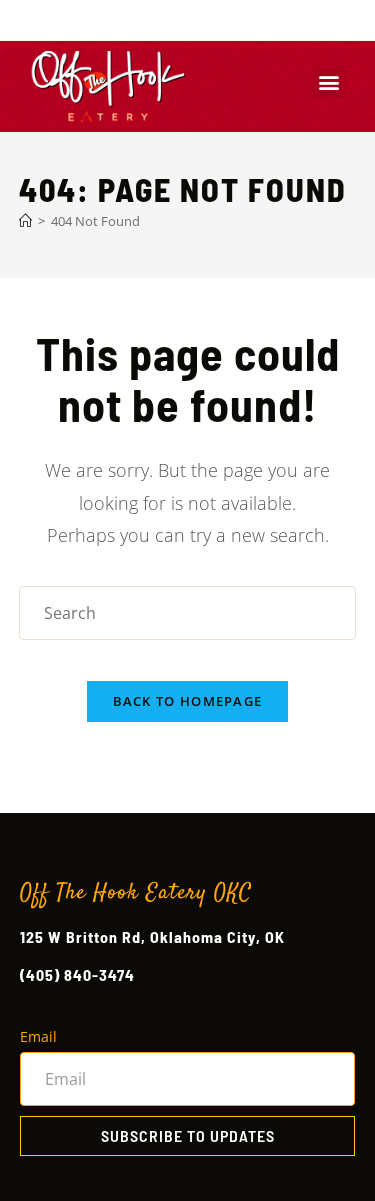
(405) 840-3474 (77, 974)
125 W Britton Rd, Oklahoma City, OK (152, 936)
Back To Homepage (188, 701)
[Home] (25, 221)
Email (38, 1036)
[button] (328, 81)
